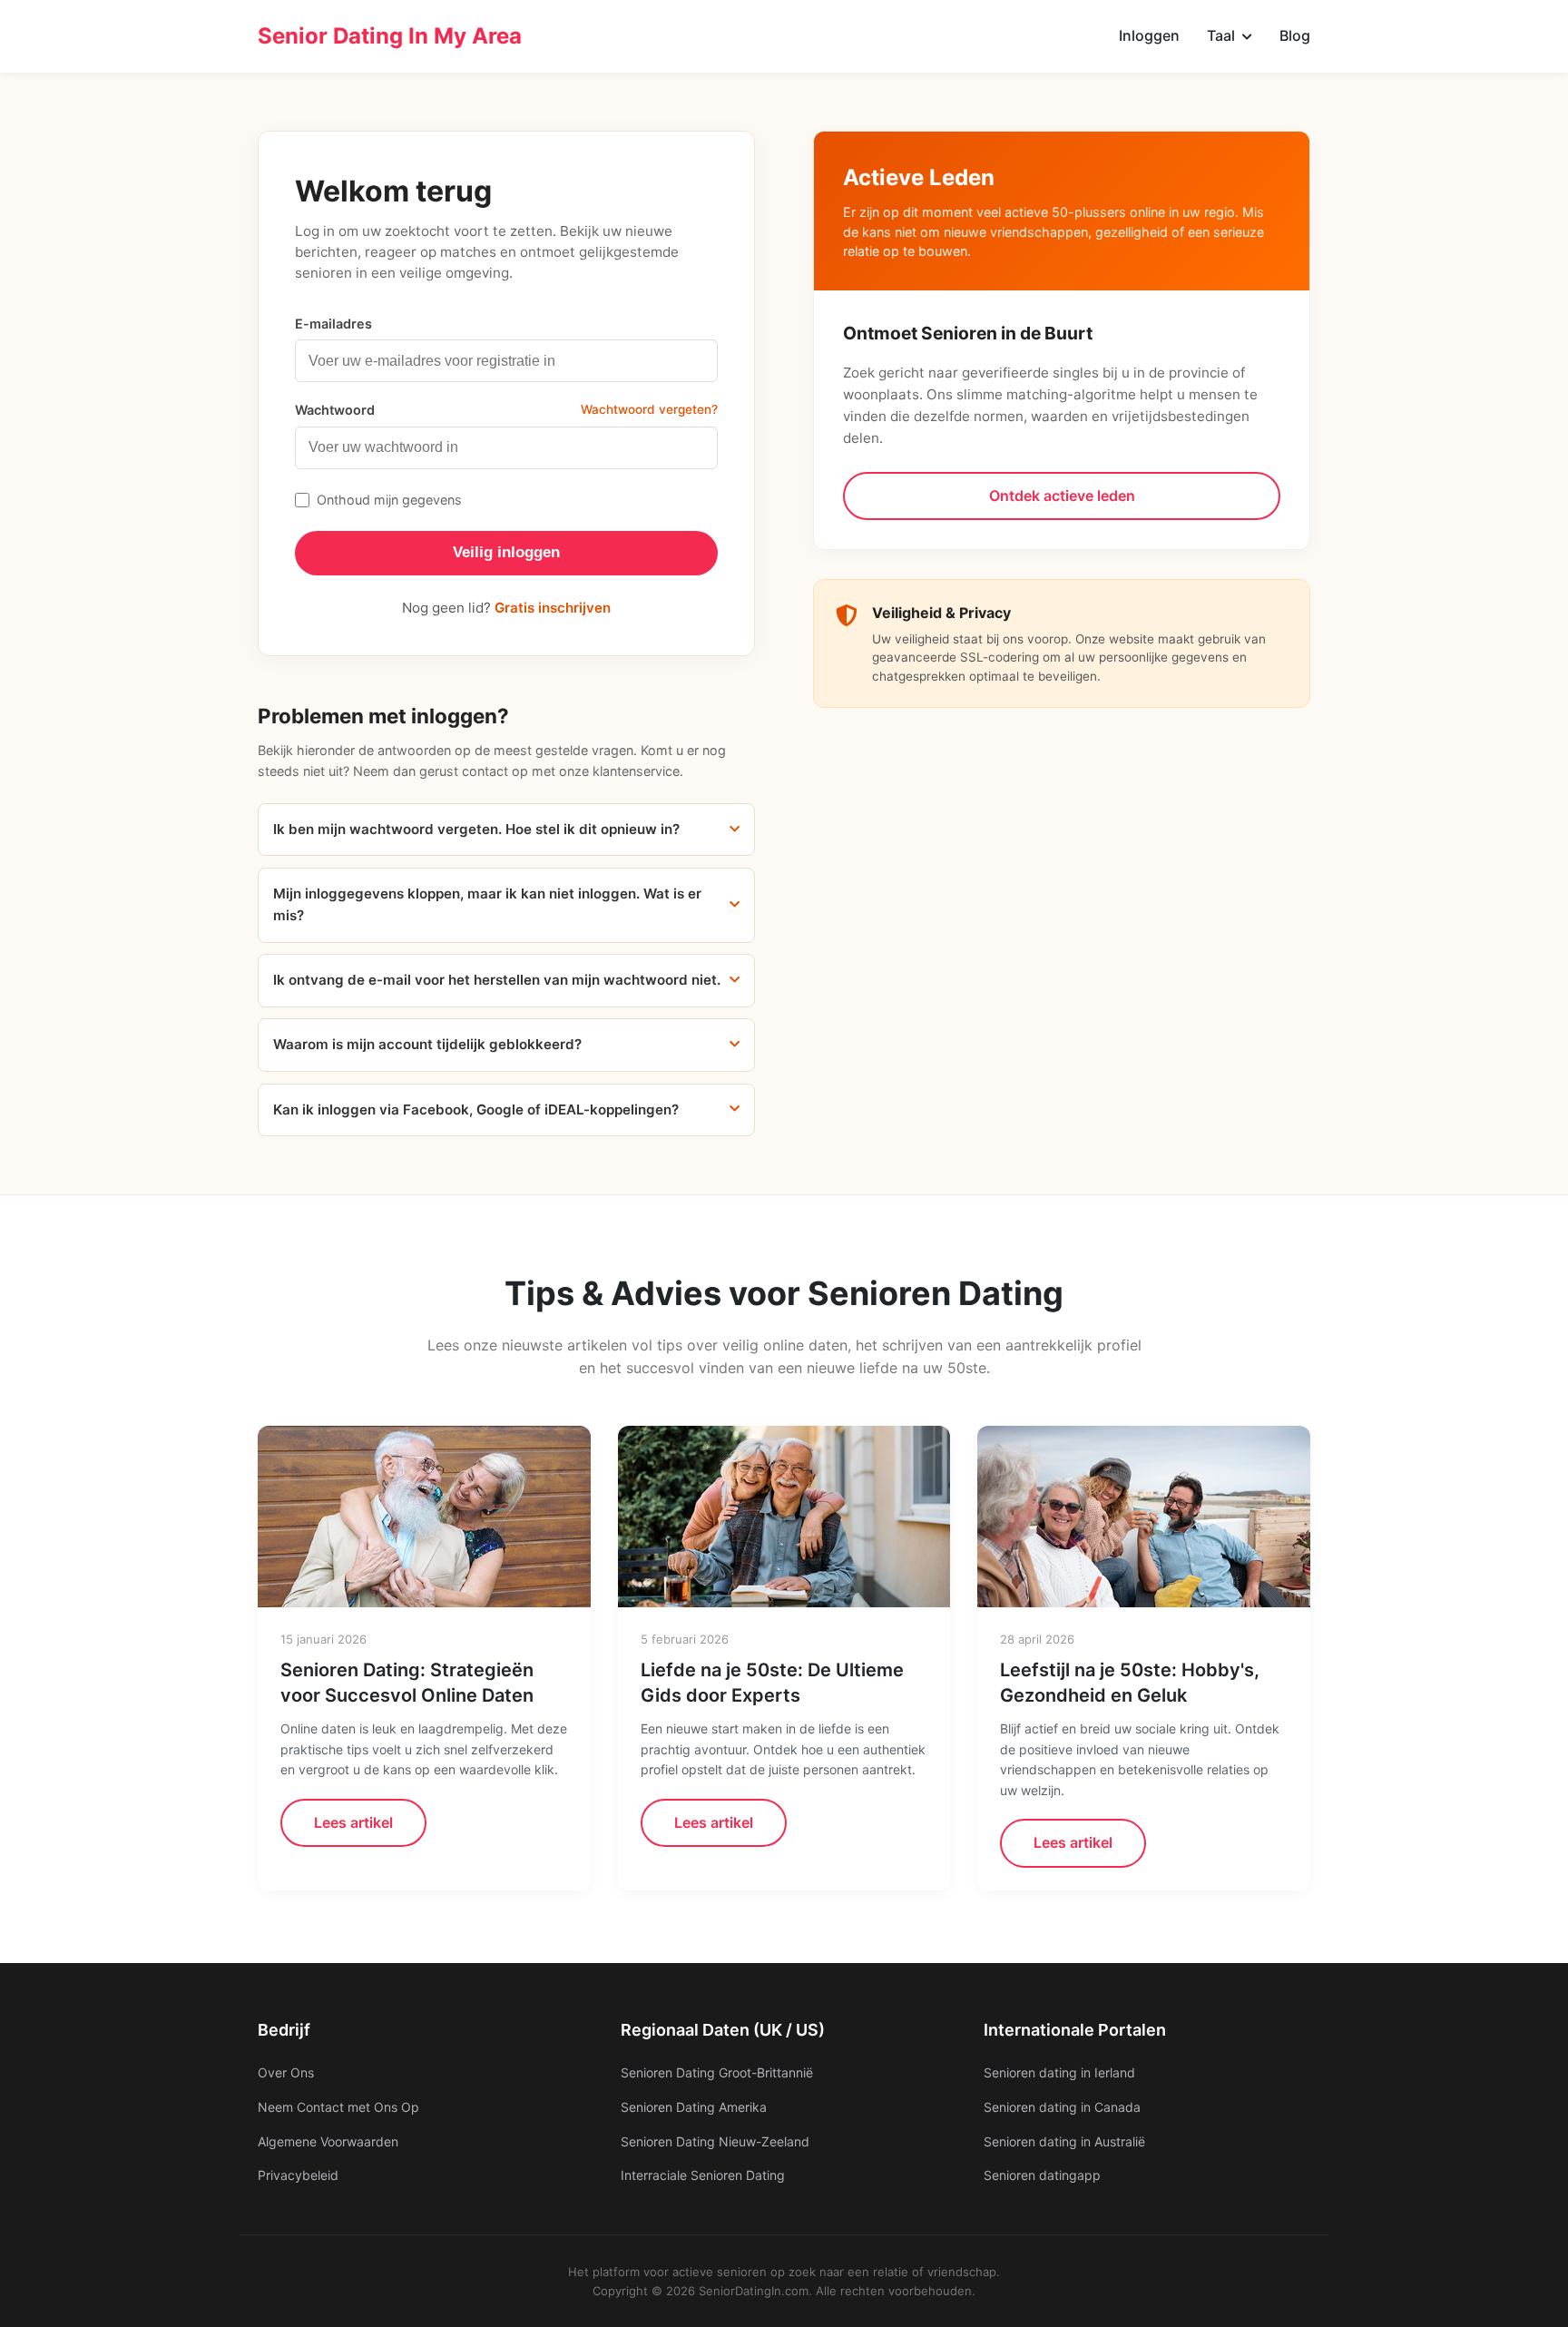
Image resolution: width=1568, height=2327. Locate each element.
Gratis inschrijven (553, 608)
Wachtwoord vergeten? (649, 409)
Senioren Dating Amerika (694, 2107)
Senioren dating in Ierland (1059, 2072)
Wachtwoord (335, 410)
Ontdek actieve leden (1062, 496)
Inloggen (1149, 35)
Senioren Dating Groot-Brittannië (717, 2072)
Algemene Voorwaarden (328, 2141)
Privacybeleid (298, 2175)
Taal (1223, 35)
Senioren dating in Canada (1062, 2107)
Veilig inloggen (506, 552)
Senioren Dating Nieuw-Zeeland (715, 2141)
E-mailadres (333, 324)
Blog (1295, 35)
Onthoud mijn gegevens (389, 500)
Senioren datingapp (1042, 2175)
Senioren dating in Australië (1064, 2141)
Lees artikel (353, 1822)
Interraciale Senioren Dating (703, 2175)
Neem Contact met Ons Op (338, 2107)
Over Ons (286, 2072)
